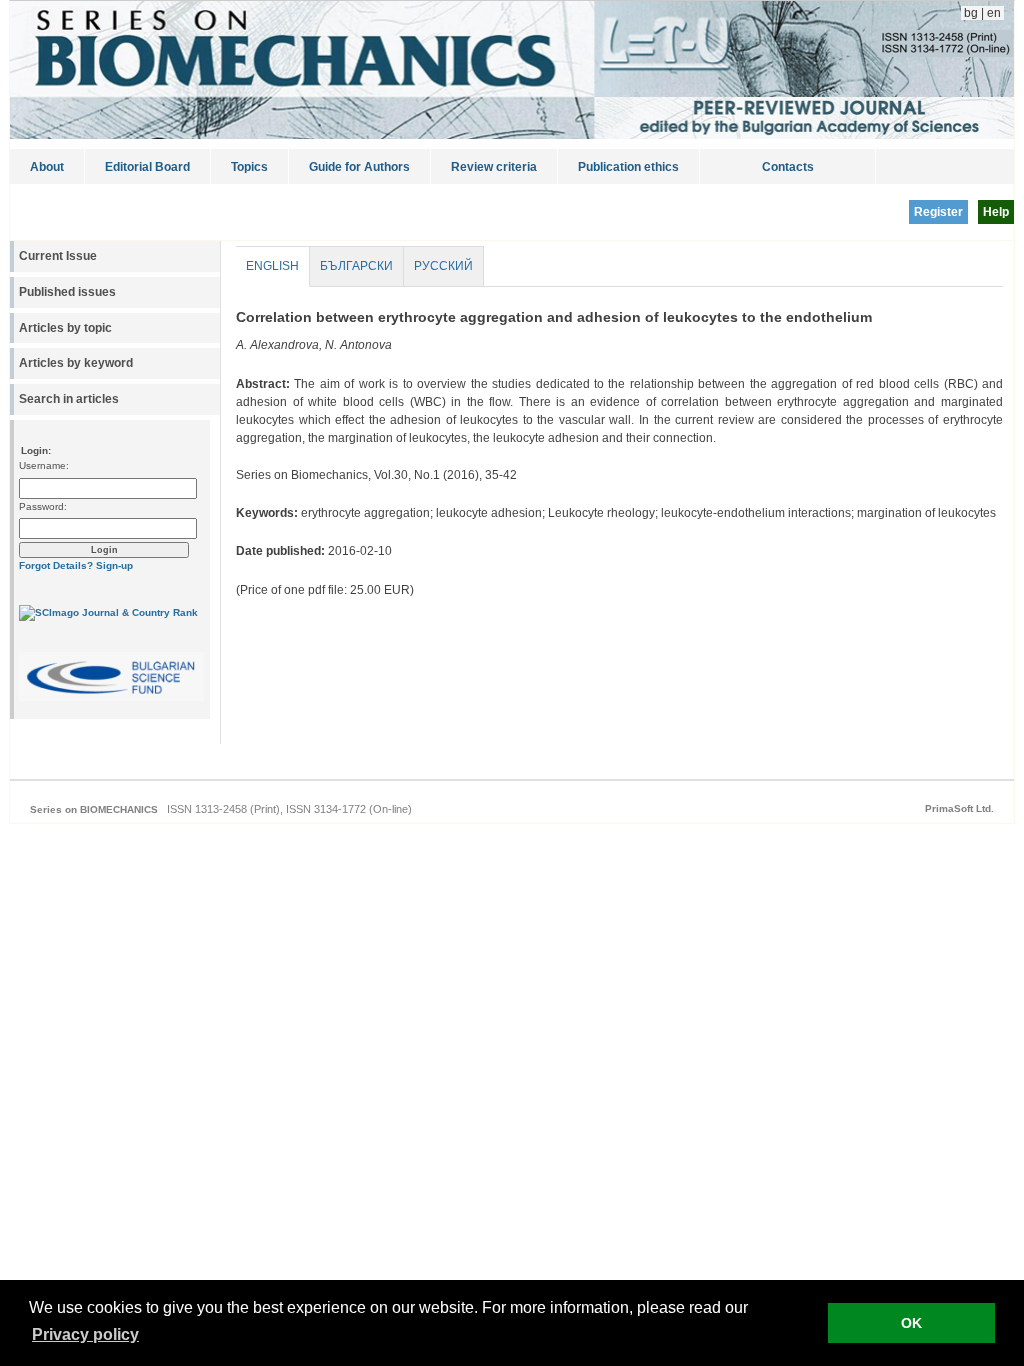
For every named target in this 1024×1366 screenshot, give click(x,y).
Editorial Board (147, 167)
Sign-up (114, 565)
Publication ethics (628, 167)
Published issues (67, 292)
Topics (249, 167)
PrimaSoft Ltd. (959, 808)
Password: (43, 506)
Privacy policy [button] (85, 1334)
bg (969, 13)
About (47, 167)
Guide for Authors (359, 167)
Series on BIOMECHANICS (94, 809)
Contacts (788, 167)
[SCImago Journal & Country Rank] (108, 612)
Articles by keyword (76, 363)
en (995, 13)
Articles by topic (65, 328)
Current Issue (58, 256)
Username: (44, 465)
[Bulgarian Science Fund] (111, 697)
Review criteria (494, 167)
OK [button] (911, 1323)
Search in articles (69, 399)
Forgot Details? (56, 565)
